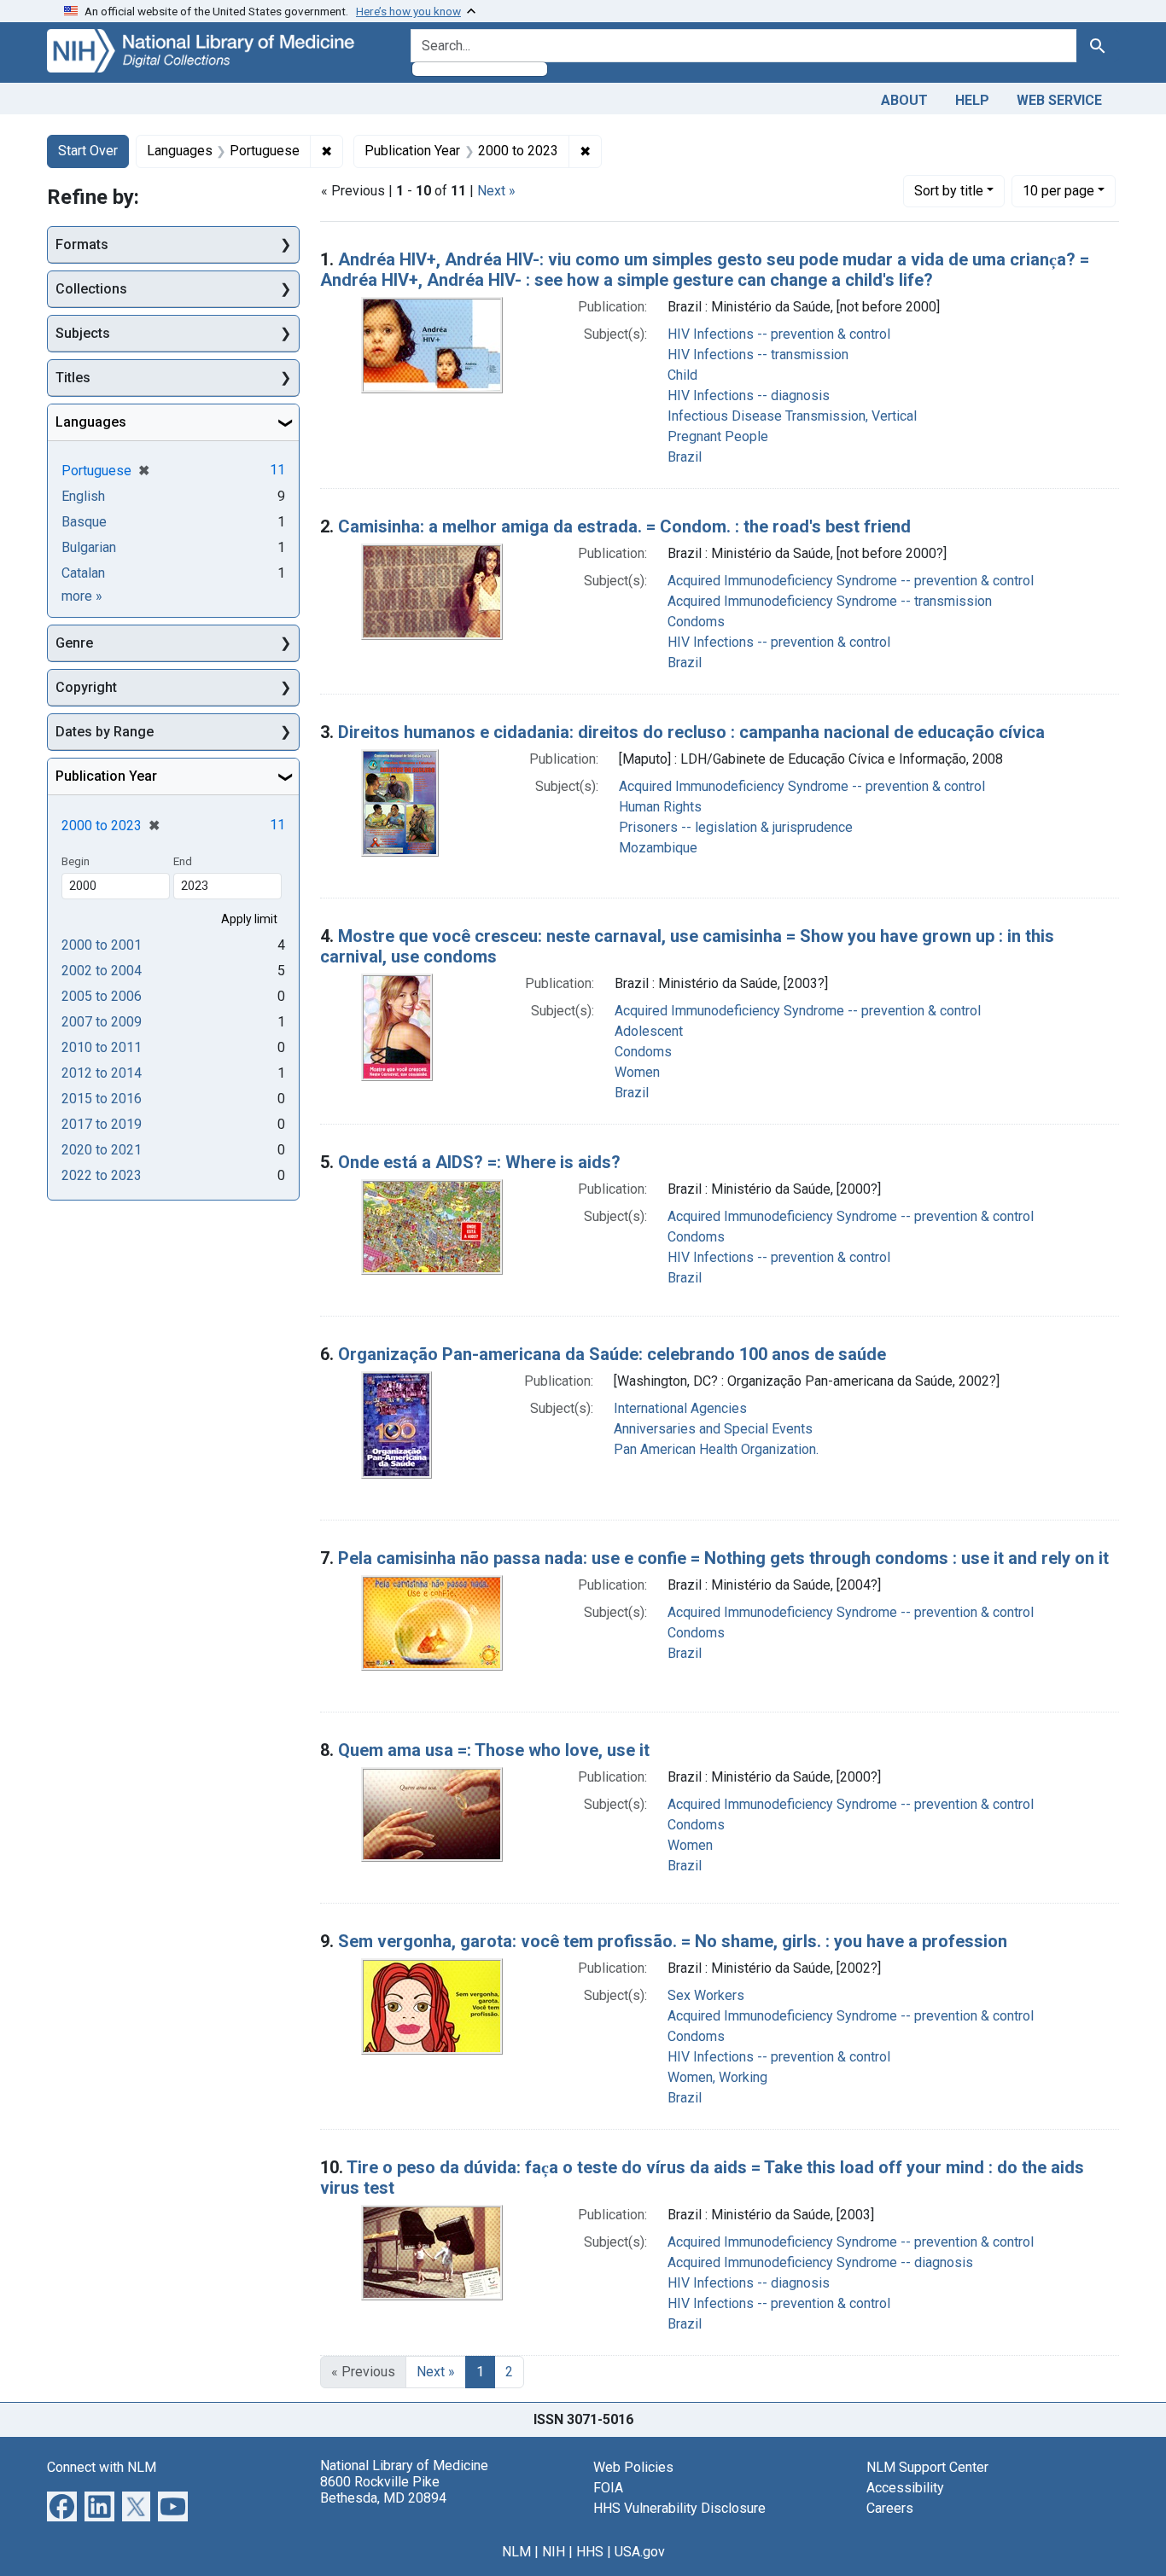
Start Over (88, 151)
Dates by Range (105, 732)
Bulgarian (89, 547)
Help (972, 100)
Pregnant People (718, 436)
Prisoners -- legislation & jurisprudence (736, 827)
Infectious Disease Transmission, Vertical (792, 416)
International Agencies (680, 1408)
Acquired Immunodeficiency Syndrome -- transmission (830, 601)
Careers (890, 2508)
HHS (590, 2552)
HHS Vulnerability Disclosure (679, 2508)
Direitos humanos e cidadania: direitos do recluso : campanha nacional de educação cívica (691, 732)
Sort (949, 191)
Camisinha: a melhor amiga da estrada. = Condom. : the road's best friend (624, 526)
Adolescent (649, 1031)
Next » (496, 191)
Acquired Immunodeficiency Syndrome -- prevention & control (851, 581)
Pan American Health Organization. (716, 1449)
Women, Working (717, 2077)
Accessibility (905, 2488)
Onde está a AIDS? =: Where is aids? (479, 1162)
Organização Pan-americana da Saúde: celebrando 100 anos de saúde (612, 1354)
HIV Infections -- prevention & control (779, 334)
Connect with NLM (102, 2467)
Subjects (83, 333)
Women (637, 1072)
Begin (76, 861)
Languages (91, 422)
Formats (82, 244)
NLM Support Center (927, 2467)
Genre (74, 643)
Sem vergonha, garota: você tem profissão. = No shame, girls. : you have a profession (673, 1941)
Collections (91, 289)
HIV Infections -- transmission (758, 355)
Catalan (83, 573)
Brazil (685, 457)
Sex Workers (706, 1995)
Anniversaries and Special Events (713, 1429)
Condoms (696, 622)
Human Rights (660, 807)
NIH (554, 2552)
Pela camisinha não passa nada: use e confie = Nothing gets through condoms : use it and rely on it (723, 1558)
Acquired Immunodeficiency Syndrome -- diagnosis (820, 2262)
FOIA (608, 2488)
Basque (84, 522)
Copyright (86, 687)
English (83, 496)
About (904, 100)
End (183, 861)
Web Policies (633, 2467)
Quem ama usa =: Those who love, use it (494, 1750)
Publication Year (106, 776)
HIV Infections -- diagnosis (749, 395)
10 (1058, 190)
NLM (516, 2552)
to (102, 945)
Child (682, 375)
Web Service (1059, 100)
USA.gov (640, 2552)
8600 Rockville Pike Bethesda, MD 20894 (383, 2490)
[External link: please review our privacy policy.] (62, 2505)
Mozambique (658, 848)
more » (82, 596)
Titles (73, 378)
